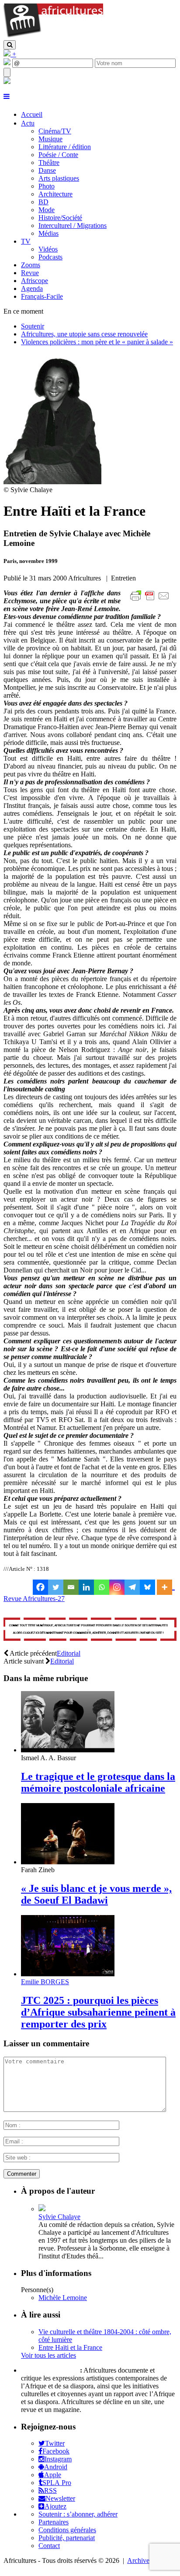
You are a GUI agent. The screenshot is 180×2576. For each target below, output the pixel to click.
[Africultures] (53, 36)
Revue (30, 273)
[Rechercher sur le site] (10, 45)
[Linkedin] (86, 1587)
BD (43, 202)
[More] (166, 1587)
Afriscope (35, 281)
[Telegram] (132, 1587)
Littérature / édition (65, 147)
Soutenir (33, 326)
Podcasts (50, 257)
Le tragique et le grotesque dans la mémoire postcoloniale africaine (98, 1782)
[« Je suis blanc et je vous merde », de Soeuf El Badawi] (68, 1862)
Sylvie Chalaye (59, 2217)
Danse (47, 170)
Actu (28, 123)
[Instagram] (117, 1587)
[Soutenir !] (90, 1630)
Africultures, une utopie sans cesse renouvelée (84, 334)
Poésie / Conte (58, 155)
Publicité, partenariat (67, 2538)
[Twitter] (56, 1587)
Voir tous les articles (48, 2355)
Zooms (31, 265)
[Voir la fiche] (42, 2209)
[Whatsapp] (102, 1587)
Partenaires (54, 2522)
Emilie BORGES (45, 1982)
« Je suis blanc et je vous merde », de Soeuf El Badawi (96, 1894)
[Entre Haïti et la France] (52, 482)
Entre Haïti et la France (70, 2347)
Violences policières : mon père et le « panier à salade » (97, 342)
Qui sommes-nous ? (50, 2370)
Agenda (32, 288)
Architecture (55, 194)
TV (26, 241)
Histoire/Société (60, 218)
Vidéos (48, 249)
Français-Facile (42, 296)
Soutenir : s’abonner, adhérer (78, 2514)
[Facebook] (40, 1587)
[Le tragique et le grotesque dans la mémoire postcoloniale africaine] (68, 1750)
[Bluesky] (147, 1587)
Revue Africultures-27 (34, 1599)
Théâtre (49, 163)
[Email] (71, 1587)
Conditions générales (67, 2530)
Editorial (69, 1653)
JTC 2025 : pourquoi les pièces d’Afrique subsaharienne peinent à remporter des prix (98, 2012)
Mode (47, 210)
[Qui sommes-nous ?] (7, 82)
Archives (140, 2560)
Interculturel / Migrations (73, 225)
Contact (49, 2546)
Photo (47, 186)
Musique (50, 139)
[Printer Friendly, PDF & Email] (151, 600)
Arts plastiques (59, 178)
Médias (48, 233)
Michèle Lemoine (63, 2298)
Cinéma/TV (55, 131)
